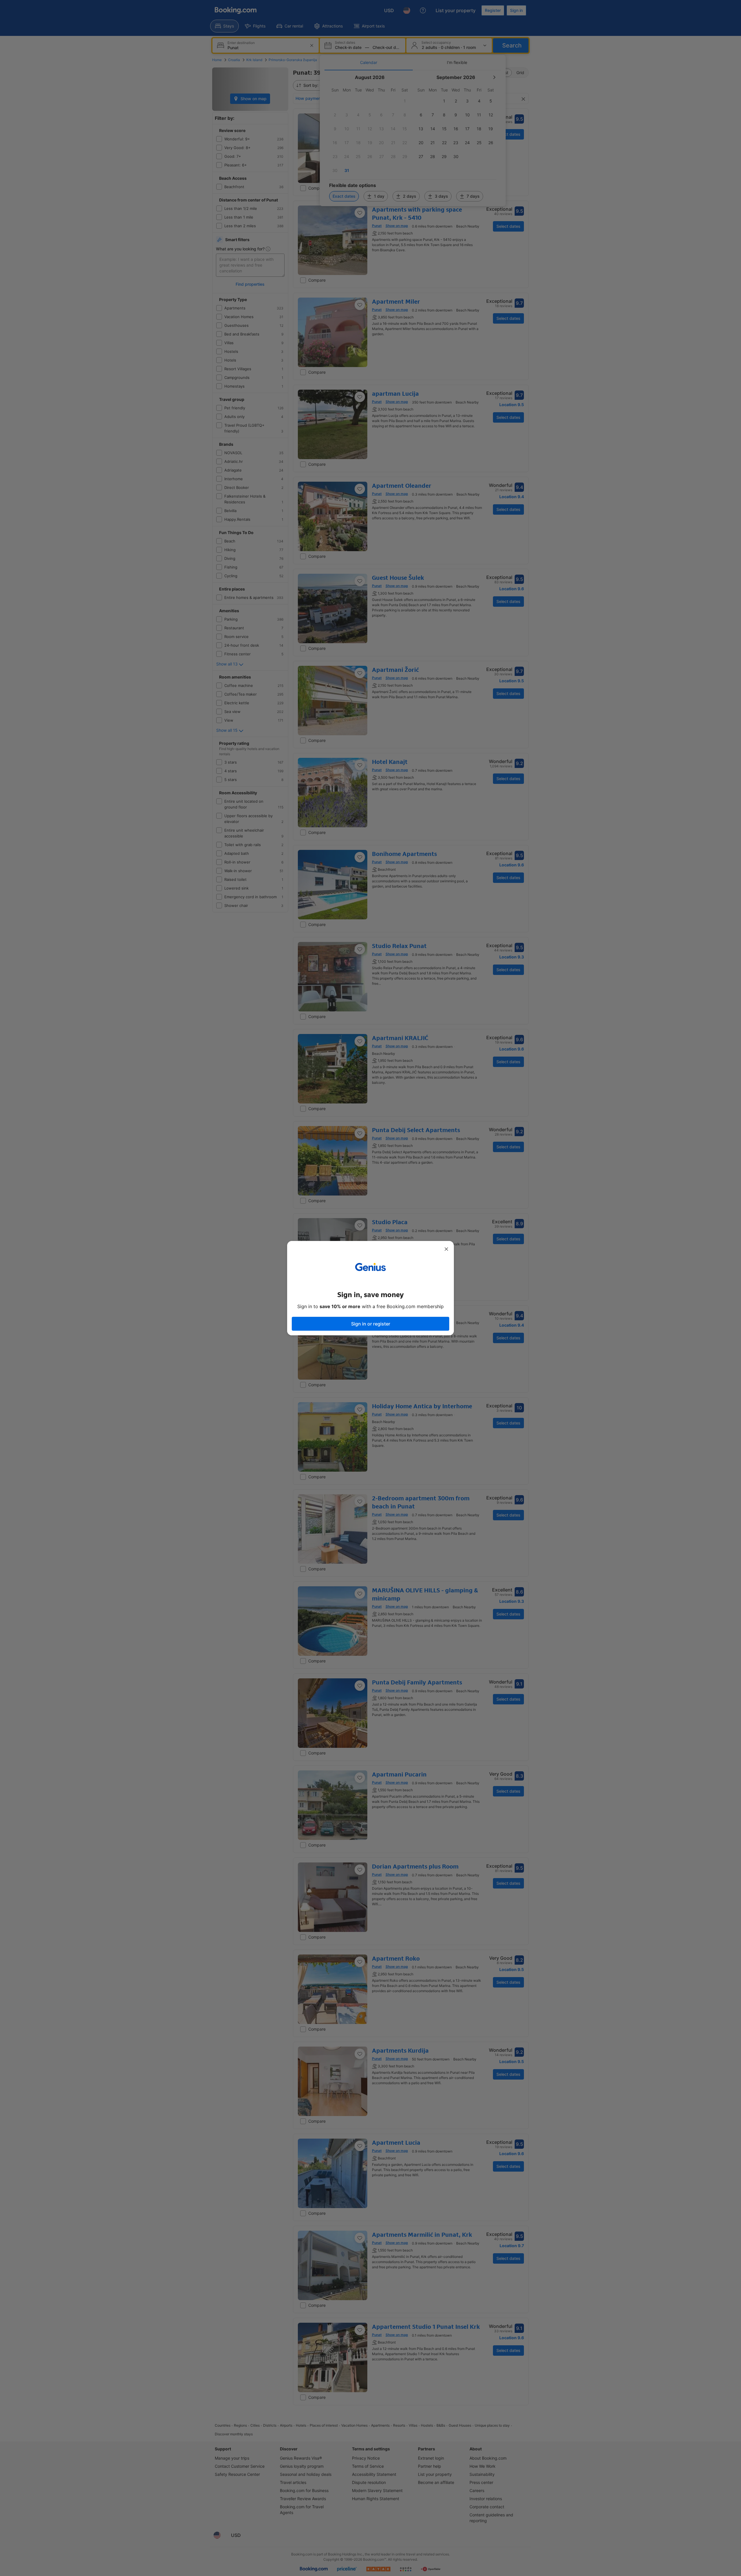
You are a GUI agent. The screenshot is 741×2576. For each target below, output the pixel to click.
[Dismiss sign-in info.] (446, 1249)
